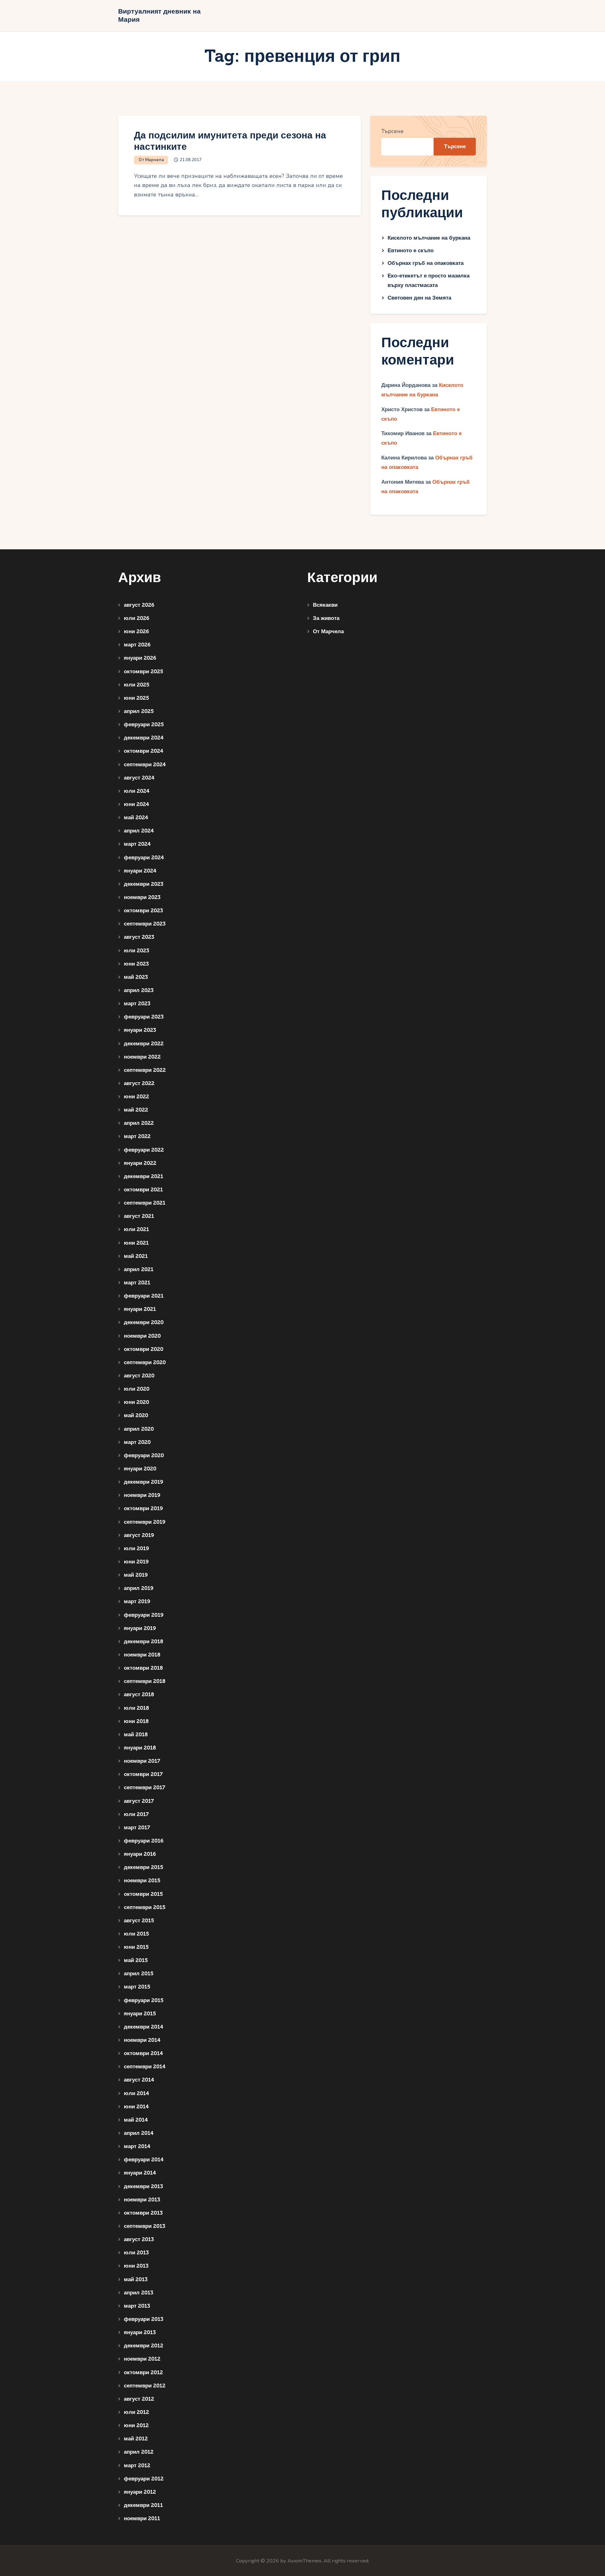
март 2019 (137, 1601)
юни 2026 (136, 631)
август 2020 (139, 1376)
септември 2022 (145, 1070)
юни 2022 (136, 1097)
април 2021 (139, 1269)
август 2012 (139, 2399)
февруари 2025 (144, 724)
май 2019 (136, 1575)
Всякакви (325, 605)
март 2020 (137, 1442)
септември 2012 (145, 2386)
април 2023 (139, 990)
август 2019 (139, 1535)
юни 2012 (136, 2425)
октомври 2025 (144, 672)
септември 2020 (145, 1362)
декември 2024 (144, 738)
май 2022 (136, 1110)
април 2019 (139, 1588)
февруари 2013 (144, 2319)
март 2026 (137, 645)
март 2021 (137, 1283)
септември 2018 (145, 1681)
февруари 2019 (144, 1615)
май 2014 (136, 2120)
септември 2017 (144, 1787)
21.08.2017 (191, 160)
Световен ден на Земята (419, 298)
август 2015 (139, 1921)
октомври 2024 (144, 751)
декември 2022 (144, 1044)
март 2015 (137, 1987)
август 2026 (139, 605)
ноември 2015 (142, 1881)
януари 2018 (140, 1748)
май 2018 (136, 1735)
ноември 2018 (142, 1655)
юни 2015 (136, 1947)
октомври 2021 (143, 1190)
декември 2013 (143, 2186)
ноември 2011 (142, 2518)
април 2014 (139, 2133)
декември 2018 (144, 1641)
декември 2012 (144, 2346)
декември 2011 (143, 2505)
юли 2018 (136, 1708)
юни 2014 (136, 2107)
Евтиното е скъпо (411, 251)
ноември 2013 (142, 2200)
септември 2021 (145, 1203)
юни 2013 (136, 2266)
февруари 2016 (144, 1841)
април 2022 (139, 1123)
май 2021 (136, 1256)
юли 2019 (136, 1548)
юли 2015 (136, 1934)
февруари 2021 (144, 1296)
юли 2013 (136, 2253)
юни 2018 (136, 1721)
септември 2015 (145, 1907)
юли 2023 (136, 951)
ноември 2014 (142, 2040)
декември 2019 (144, 1482)
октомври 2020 (144, 1349)
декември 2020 (144, 1322)
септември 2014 (145, 2067)
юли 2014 (136, 2093)
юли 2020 (137, 1389)
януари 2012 (140, 2492)
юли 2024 (137, 791)
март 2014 (137, 2146)
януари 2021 (140, 1309)
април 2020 (139, 1429)
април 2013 (138, 2293)
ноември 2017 (142, 1761)
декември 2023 (144, 884)
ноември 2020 (142, 1336)
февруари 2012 (144, 2479)
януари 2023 (140, 1030)
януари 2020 (140, 1469)
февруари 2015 (144, 2000)
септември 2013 (144, 2226)
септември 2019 (145, 1522)
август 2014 (139, 2080)
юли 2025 (137, 685)
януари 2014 (140, 2173)
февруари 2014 (144, 2160)
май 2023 (136, 977)
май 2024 (136, 818)
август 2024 (139, 778)
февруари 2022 (144, 1150)
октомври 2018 (143, 1668)
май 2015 (136, 1960)
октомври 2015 (143, 1894)
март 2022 (137, 1136)
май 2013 (136, 2279)
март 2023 (137, 1004)
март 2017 (137, 1828)
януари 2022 (140, 1163)
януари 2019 (140, 1628)
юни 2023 (136, 964)
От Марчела (151, 160)
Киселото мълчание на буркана (429, 238)
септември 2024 (145, 765)
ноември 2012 (142, 2359)
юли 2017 (136, 1814)
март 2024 (137, 844)
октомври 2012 (143, 2372)
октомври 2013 (143, 2213)
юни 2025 (136, 698)
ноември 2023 (142, 897)
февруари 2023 (144, 1017)
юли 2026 (137, 618)
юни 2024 (136, 804)
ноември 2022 (142, 1057)
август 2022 (139, 1083)
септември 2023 (145, 924)
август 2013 (139, 2239)
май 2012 (136, 2439)
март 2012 (137, 2465)
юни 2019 (136, 1562)
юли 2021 (136, 1229)
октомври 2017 (143, 1774)
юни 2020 (136, 1402)
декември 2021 (144, 1176)
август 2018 (139, 1694)
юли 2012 (136, 2412)
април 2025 (139, 711)
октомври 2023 (143, 911)
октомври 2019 (143, 1508)
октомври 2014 (143, 2053)
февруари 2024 (144, 858)
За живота (326, 618)
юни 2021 (136, 1243)
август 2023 (139, 937)
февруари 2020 (144, 1455)
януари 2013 (140, 2332)
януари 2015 (140, 2014)
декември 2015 (144, 1867)
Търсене (392, 131)
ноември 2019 (142, 1495)
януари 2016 (140, 1854)
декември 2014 (144, 2027)
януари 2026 (140, 658)
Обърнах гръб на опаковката (426, 263)
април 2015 (139, 1974)
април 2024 (139, 831)
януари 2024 (140, 871)
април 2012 (139, 2452)
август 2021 (139, 1216)
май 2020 (136, 1415)
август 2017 (139, 1801)
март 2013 (137, 2306)
